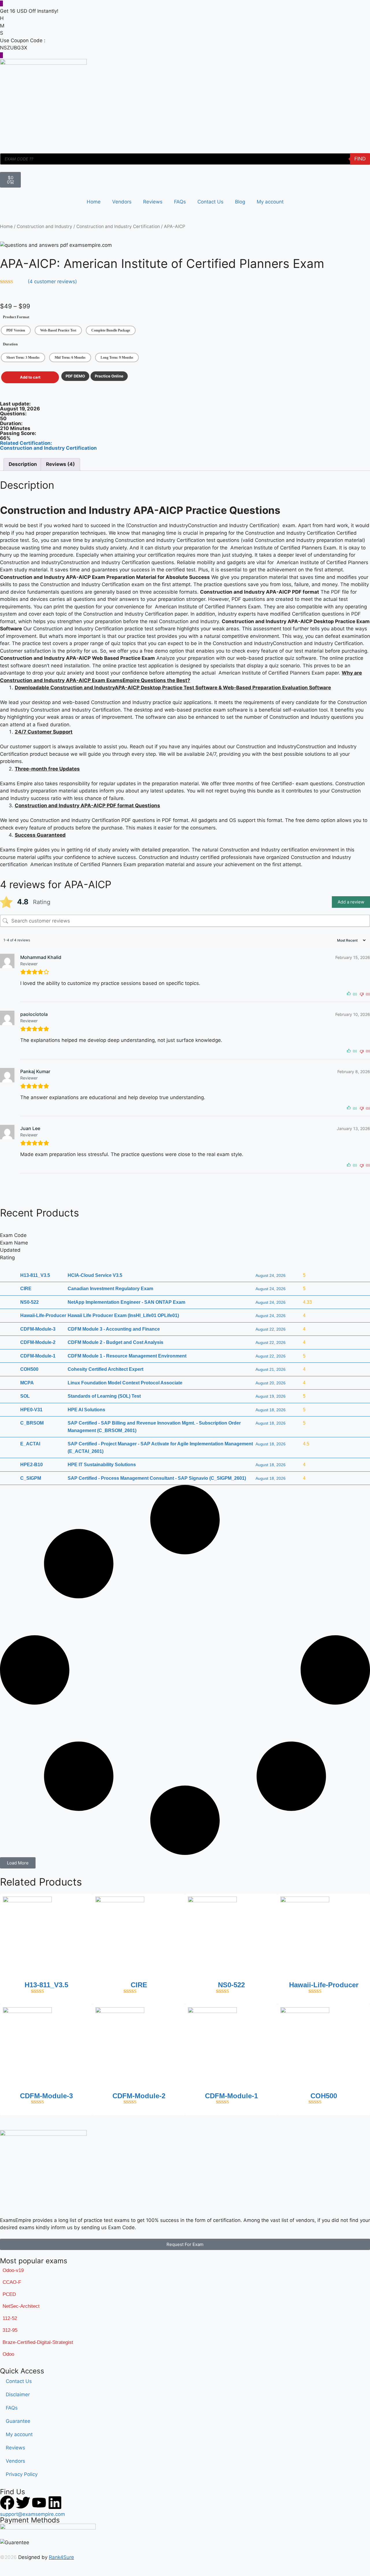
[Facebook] (7, 2503)
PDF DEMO (75, 376)
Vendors (122, 202)
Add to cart (30, 377)
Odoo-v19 (13, 2270)
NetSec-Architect (21, 2306)
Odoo (8, 2354)
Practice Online (109, 376)
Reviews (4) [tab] (60, 464)
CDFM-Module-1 (231, 2096)
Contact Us (210, 202)
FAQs (180, 202)
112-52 (10, 2318)
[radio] (16, 330)
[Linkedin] (55, 2503)
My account (270, 202)
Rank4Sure (61, 2557)
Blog (240, 202)
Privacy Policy (22, 2474)
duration (10, 344)
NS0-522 (231, 1985)
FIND (360, 159)
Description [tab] (23, 464)
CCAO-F (12, 2282)
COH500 (324, 2096)
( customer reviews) (52, 282)
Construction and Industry (45, 226)
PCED (9, 2294)
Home (94, 202)
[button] (18, 1863)
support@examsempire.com (33, 2514)
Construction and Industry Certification (118, 226)
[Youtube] (39, 2503)
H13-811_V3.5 (46, 1985)
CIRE (139, 1985)
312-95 (10, 2330)
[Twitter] (23, 2503)
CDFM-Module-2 (139, 2096)
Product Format (16, 317)
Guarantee (18, 2421)
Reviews (153, 202)
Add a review (351, 902)
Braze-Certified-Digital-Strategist (38, 2342)
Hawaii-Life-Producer (324, 1985)
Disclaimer (18, 2394)
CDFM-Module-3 (46, 2096)
